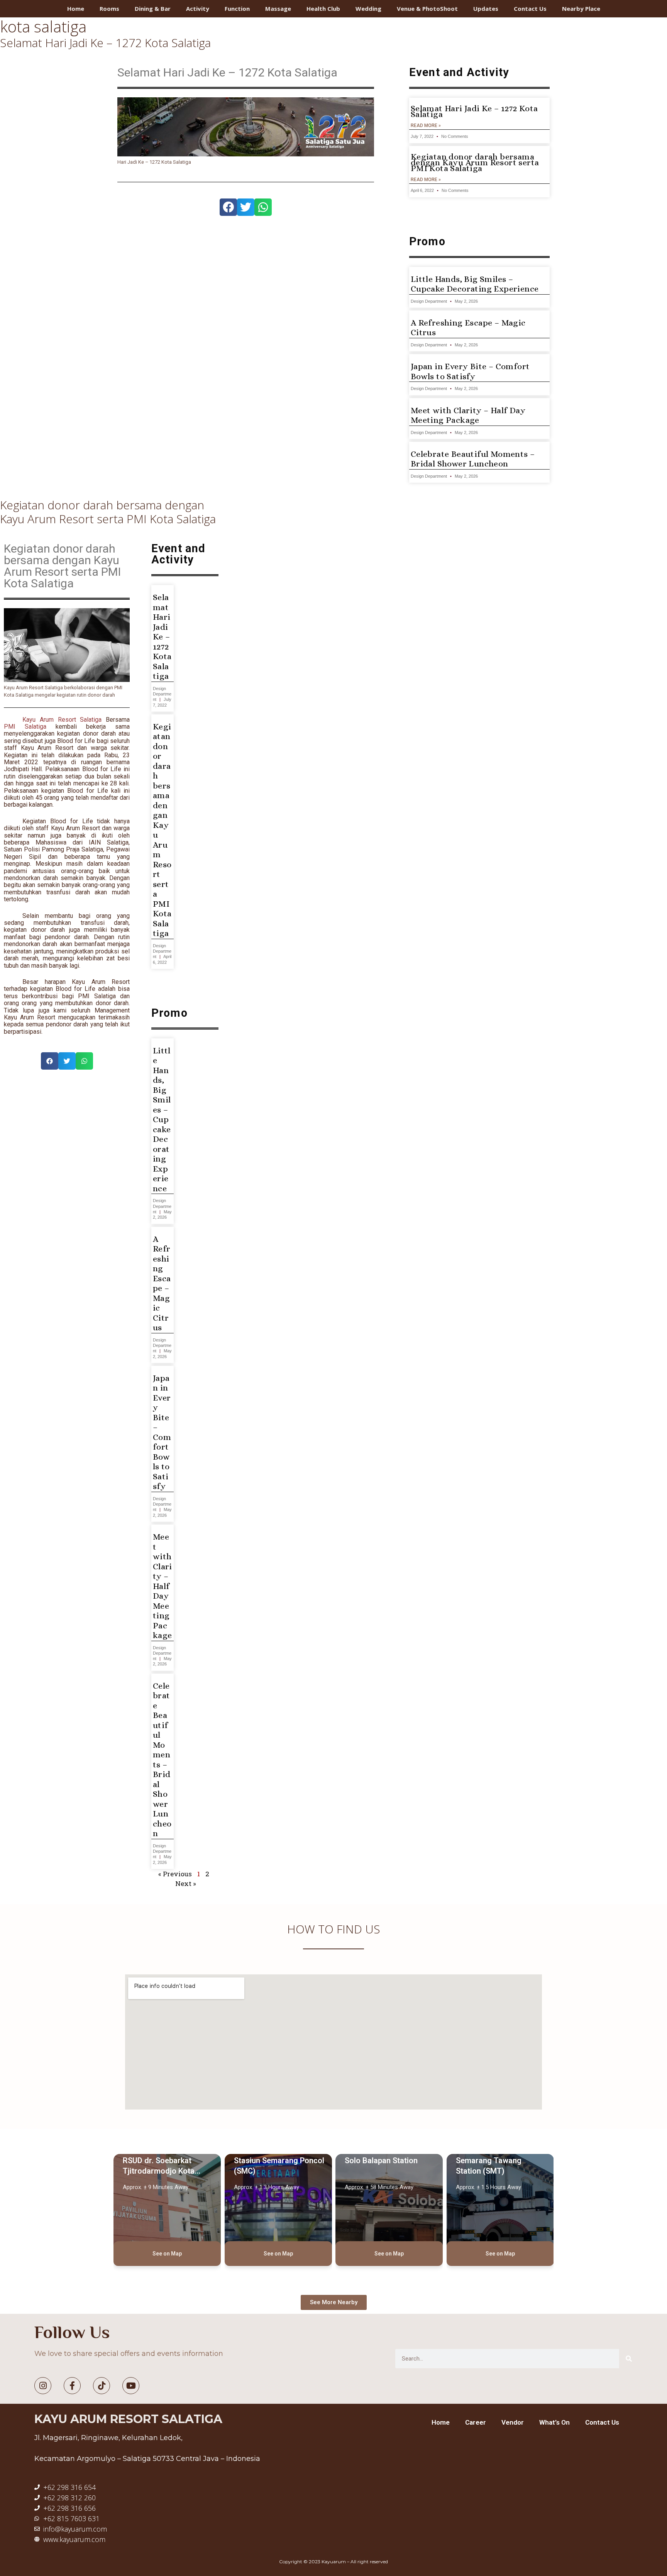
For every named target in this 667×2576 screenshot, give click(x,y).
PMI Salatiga (25, 727)
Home (76, 8)
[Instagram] (43, 2386)
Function (237, 8)
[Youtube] (131, 2386)
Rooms (109, 8)
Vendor (513, 2422)
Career (476, 2422)
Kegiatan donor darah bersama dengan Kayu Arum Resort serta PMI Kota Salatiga (475, 163)
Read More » (426, 125)
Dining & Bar (153, 8)
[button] (228, 207)
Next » (186, 1883)
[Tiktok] (102, 2386)
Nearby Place (581, 8)
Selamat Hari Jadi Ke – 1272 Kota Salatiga (105, 43)
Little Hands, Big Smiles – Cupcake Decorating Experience (475, 284)
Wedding (368, 8)
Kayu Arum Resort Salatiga (62, 720)
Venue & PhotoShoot (427, 8)
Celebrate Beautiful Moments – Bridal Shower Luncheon (473, 459)
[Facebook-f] (72, 2386)
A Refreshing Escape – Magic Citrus (162, 1283)
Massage (278, 8)
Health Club (323, 8)
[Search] (629, 2359)
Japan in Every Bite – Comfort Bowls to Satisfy (470, 371)
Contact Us (530, 8)
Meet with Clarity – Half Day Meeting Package (468, 415)
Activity (198, 8)
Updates (486, 8)
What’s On (554, 2422)
